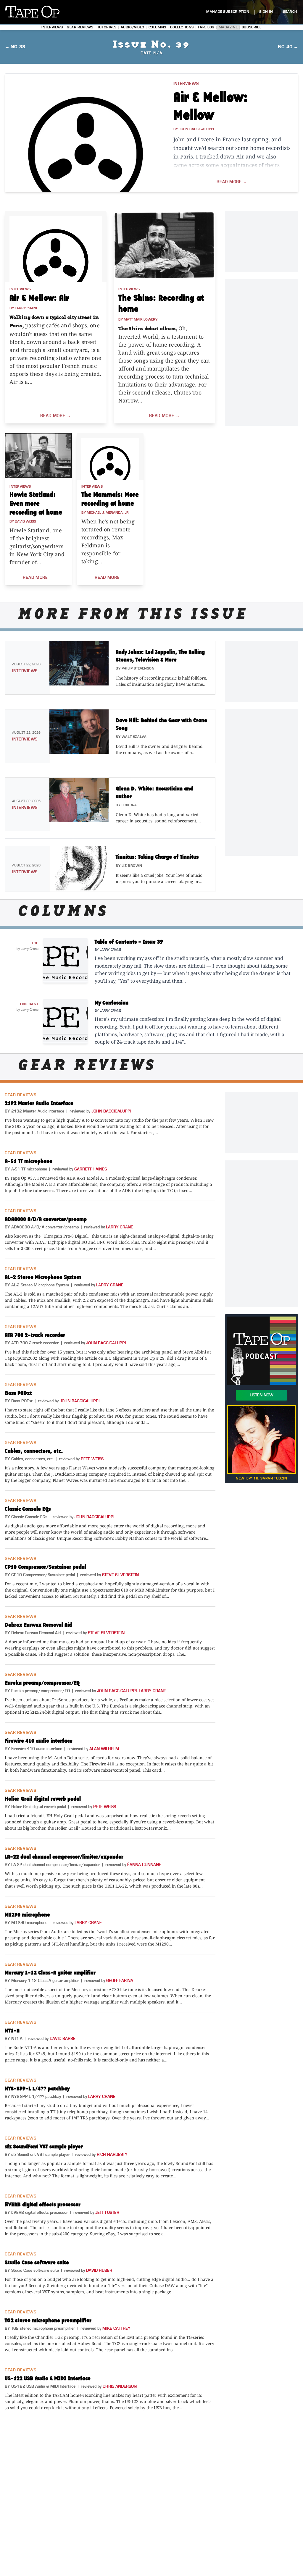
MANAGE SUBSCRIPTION (228, 12)
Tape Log (206, 27)
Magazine (228, 27)
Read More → (232, 182)
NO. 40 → (288, 47)
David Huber (99, 2271)
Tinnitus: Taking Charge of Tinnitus (157, 857)
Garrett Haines (91, 1169)
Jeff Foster (107, 2213)
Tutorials (107, 27)
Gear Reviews (80, 27)
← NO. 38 (15, 47)
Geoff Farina (120, 1981)
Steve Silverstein (120, 1575)
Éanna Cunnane (144, 1865)
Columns (157, 27)
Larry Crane (120, 1227)
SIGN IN (266, 12)
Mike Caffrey (116, 2328)
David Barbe (63, 2039)
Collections (182, 27)
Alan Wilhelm (104, 1749)
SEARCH (290, 12)
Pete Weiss (92, 1459)
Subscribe (252, 27)
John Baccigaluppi (111, 1111)
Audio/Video (133, 27)
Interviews (52, 27)
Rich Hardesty (112, 2155)
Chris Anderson (120, 2386)
